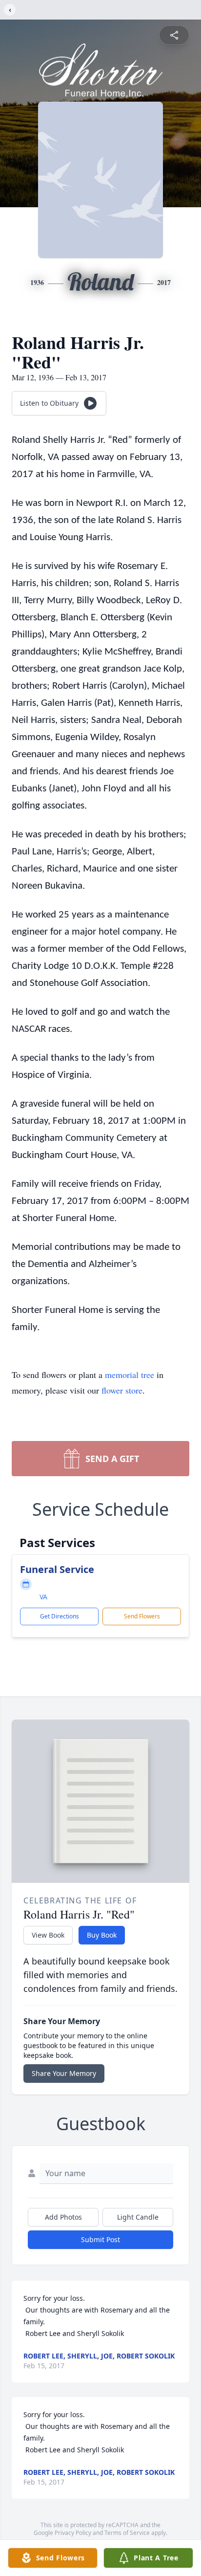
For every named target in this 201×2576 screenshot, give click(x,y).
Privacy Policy (73, 2533)
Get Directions (60, 1616)
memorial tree (130, 1375)
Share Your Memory (64, 2073)
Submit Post (100, 2239)
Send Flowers (142, 1616)
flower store (122, 1390)
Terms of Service (127, 2533)
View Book (48, 1935)
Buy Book (102, 1935)
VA (43, 1597)
